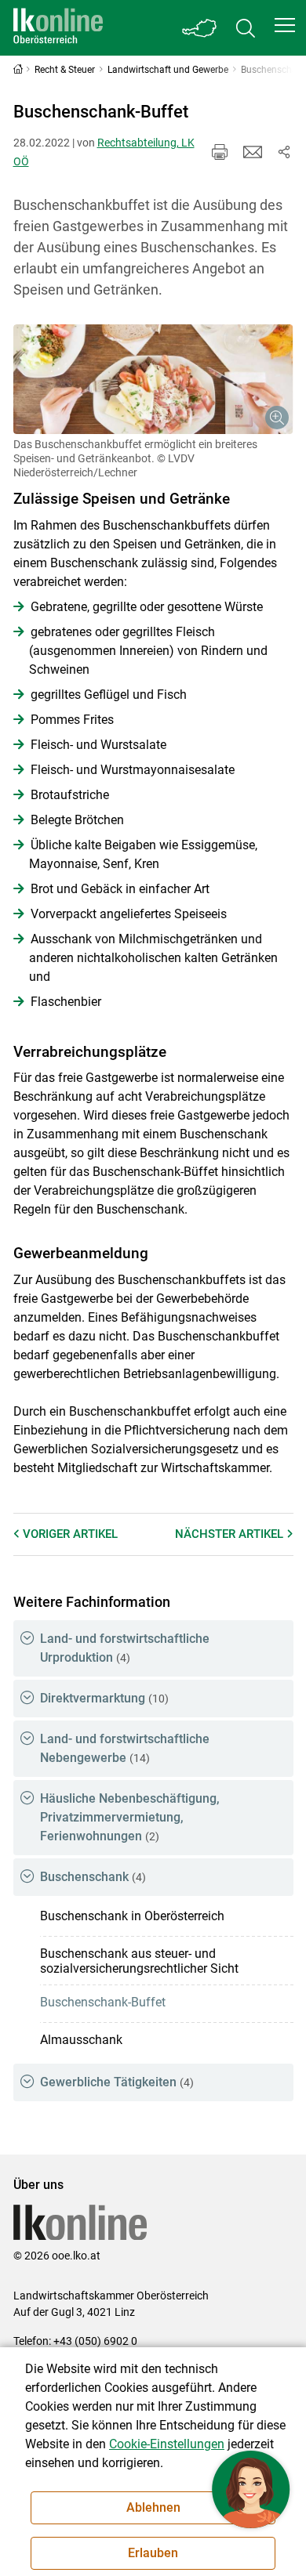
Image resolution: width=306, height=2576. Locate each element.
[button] (285, 25)
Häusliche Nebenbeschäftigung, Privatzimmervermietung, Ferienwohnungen (130, 1817)
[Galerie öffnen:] (153, 379)
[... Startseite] (58, 28)
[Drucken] (220, 152)
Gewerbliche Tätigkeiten (117, 2082)
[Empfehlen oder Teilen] (284, 152)
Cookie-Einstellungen (167, 2444)
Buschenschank (93, 1877)
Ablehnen (153, 2507)
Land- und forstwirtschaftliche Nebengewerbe (125, 1748)
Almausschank (81, 2040)
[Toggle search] (246, 28)
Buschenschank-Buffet (103, 2002)
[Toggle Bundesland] (200, 28)
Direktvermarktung (104, 1698)
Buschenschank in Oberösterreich (132, 1916)
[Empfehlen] (253, 152)
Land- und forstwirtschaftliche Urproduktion (125, 1648)
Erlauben (153, 2553)
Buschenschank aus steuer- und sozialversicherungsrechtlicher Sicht (139, 1961)
